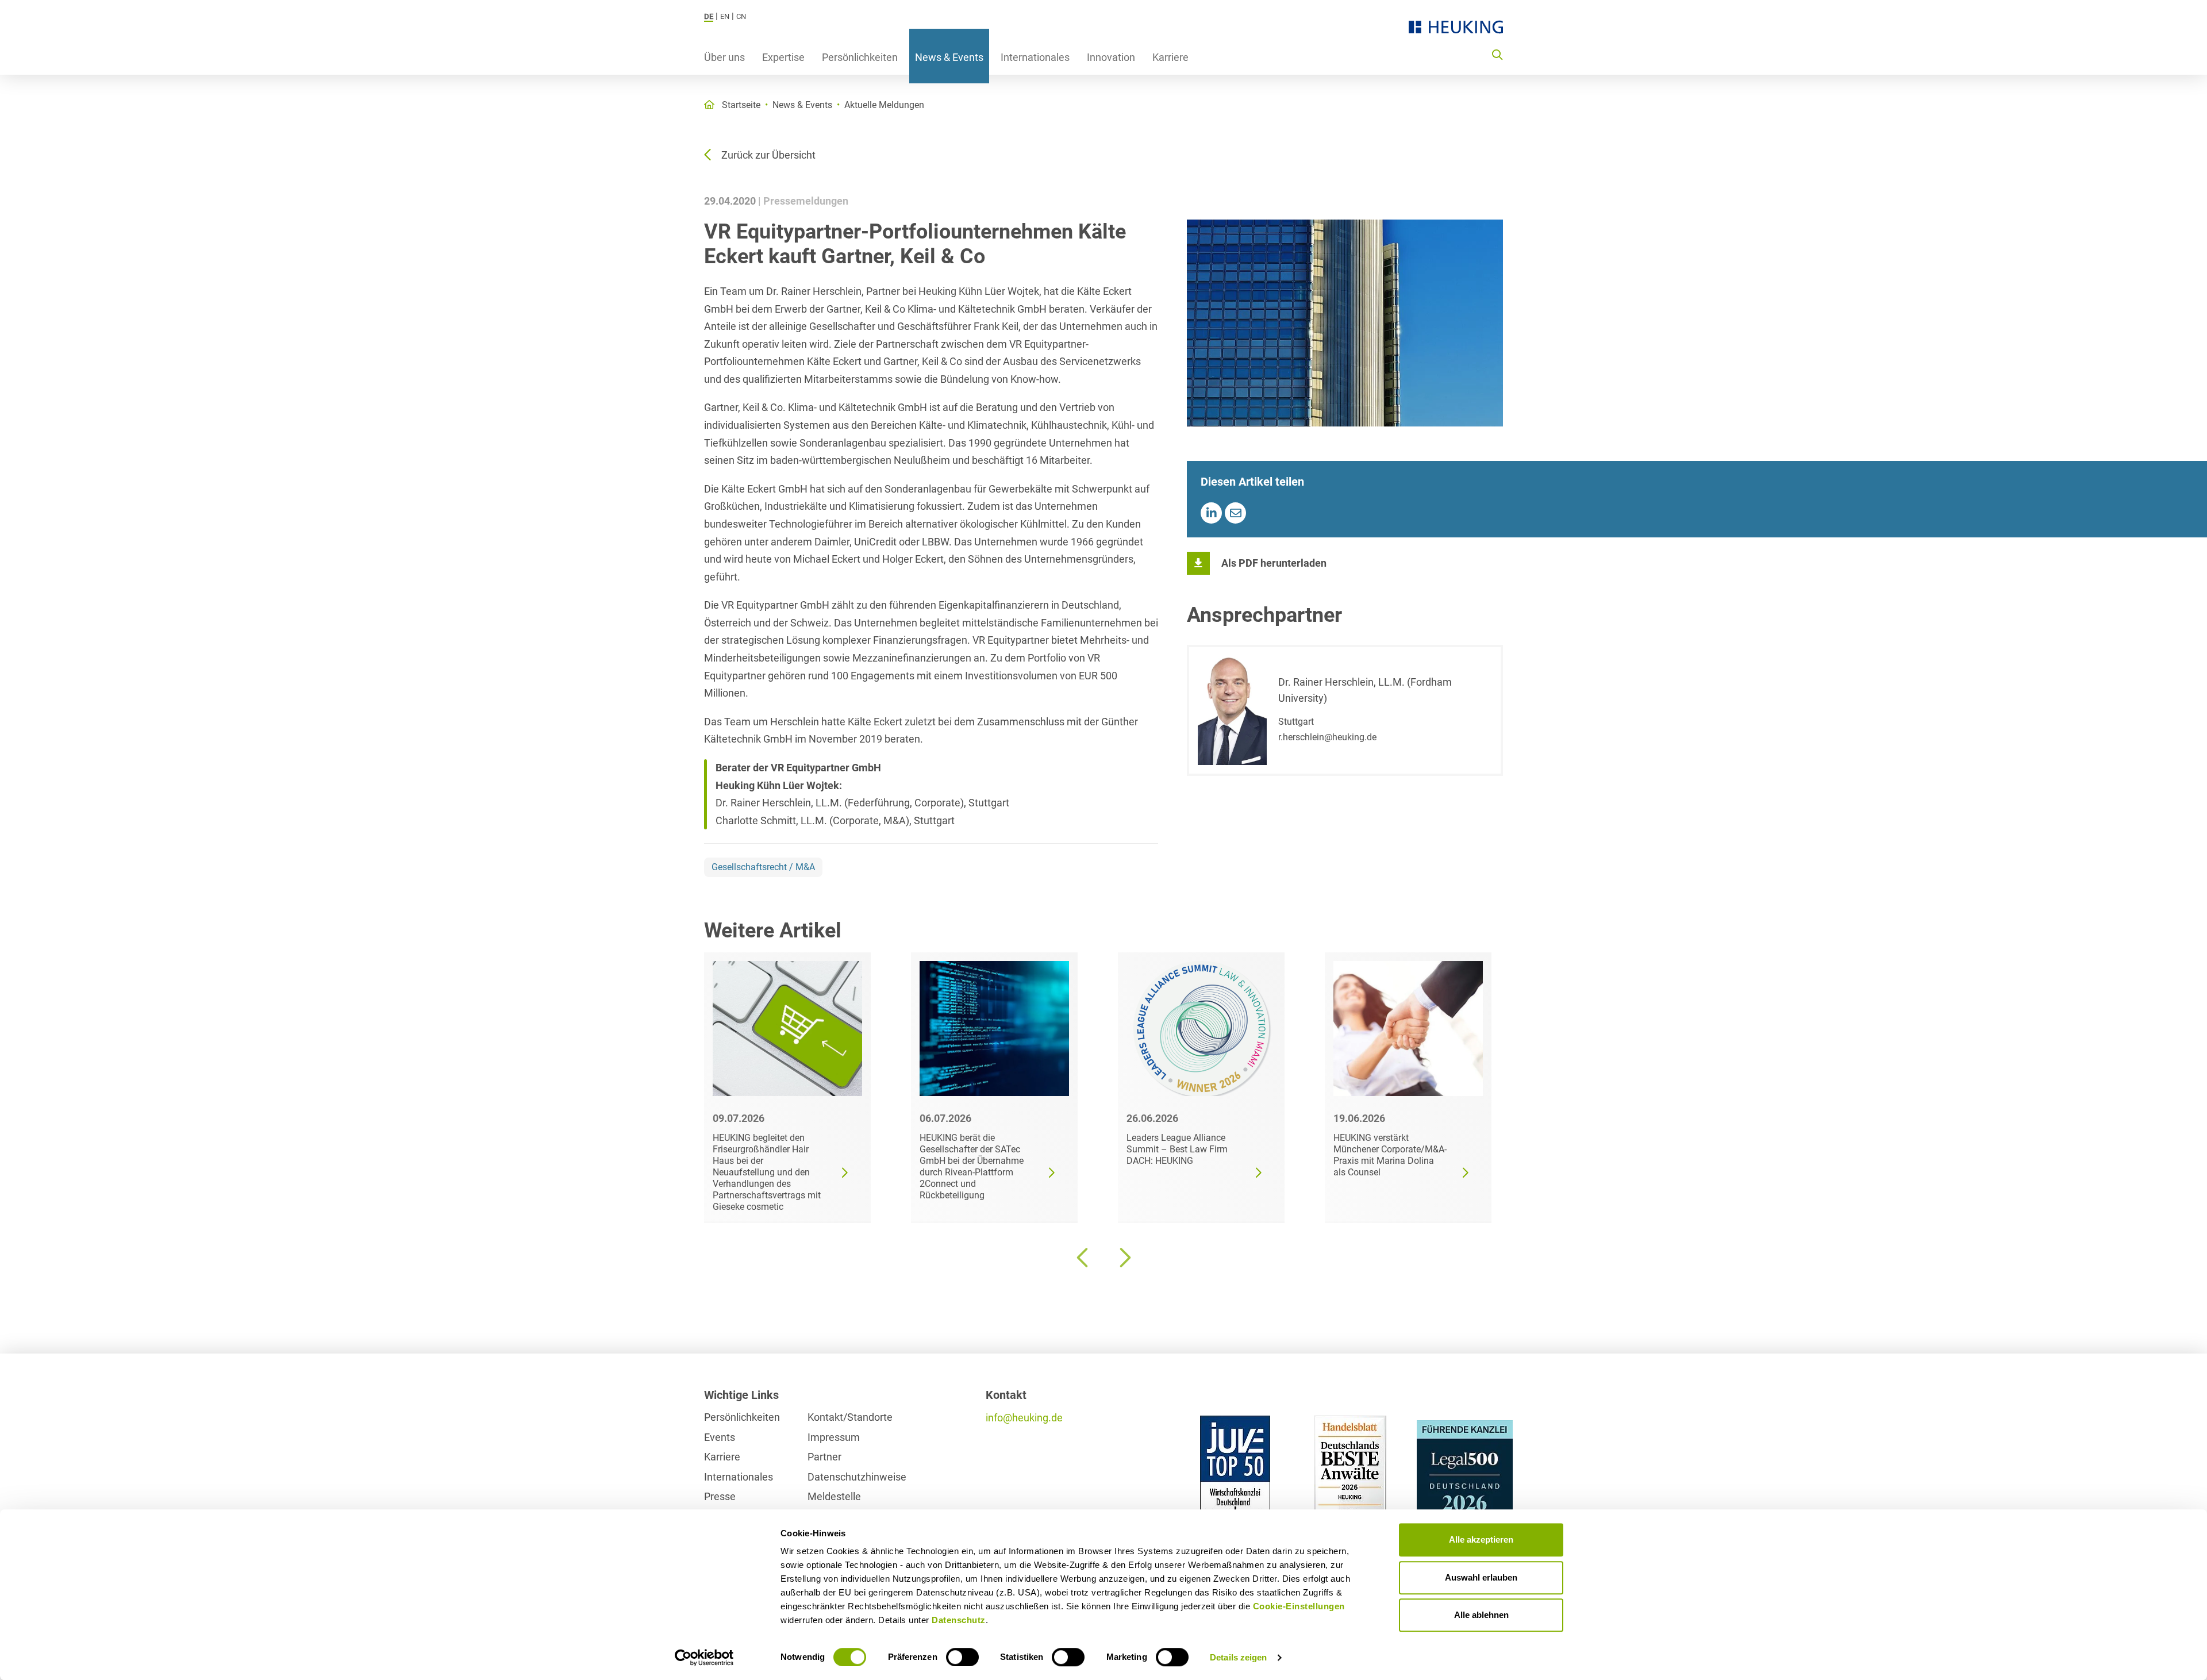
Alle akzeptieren (1481, 1539)
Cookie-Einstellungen (1299, 1606)
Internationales (1035, 57)
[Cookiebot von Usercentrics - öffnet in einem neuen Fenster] (704, 1658)
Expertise (783, 57)
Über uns (724, 57)
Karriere (1170, 57)
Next (1124, 1258)
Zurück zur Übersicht (768, 155)
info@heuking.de (1024, 1418)
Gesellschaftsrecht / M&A (763, 867)
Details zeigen (1238, 1657)
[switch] (962, 1657)
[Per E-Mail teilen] (1235, 513)
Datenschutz (959, 1620)
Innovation (1111, 57)
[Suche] (1497, 54)
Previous (1083, 1258)
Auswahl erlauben (1481, 1577)
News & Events (949, 57)
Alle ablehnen (1481, 1615)
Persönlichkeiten (860, 57)
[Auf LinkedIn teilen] (1211, 513)
